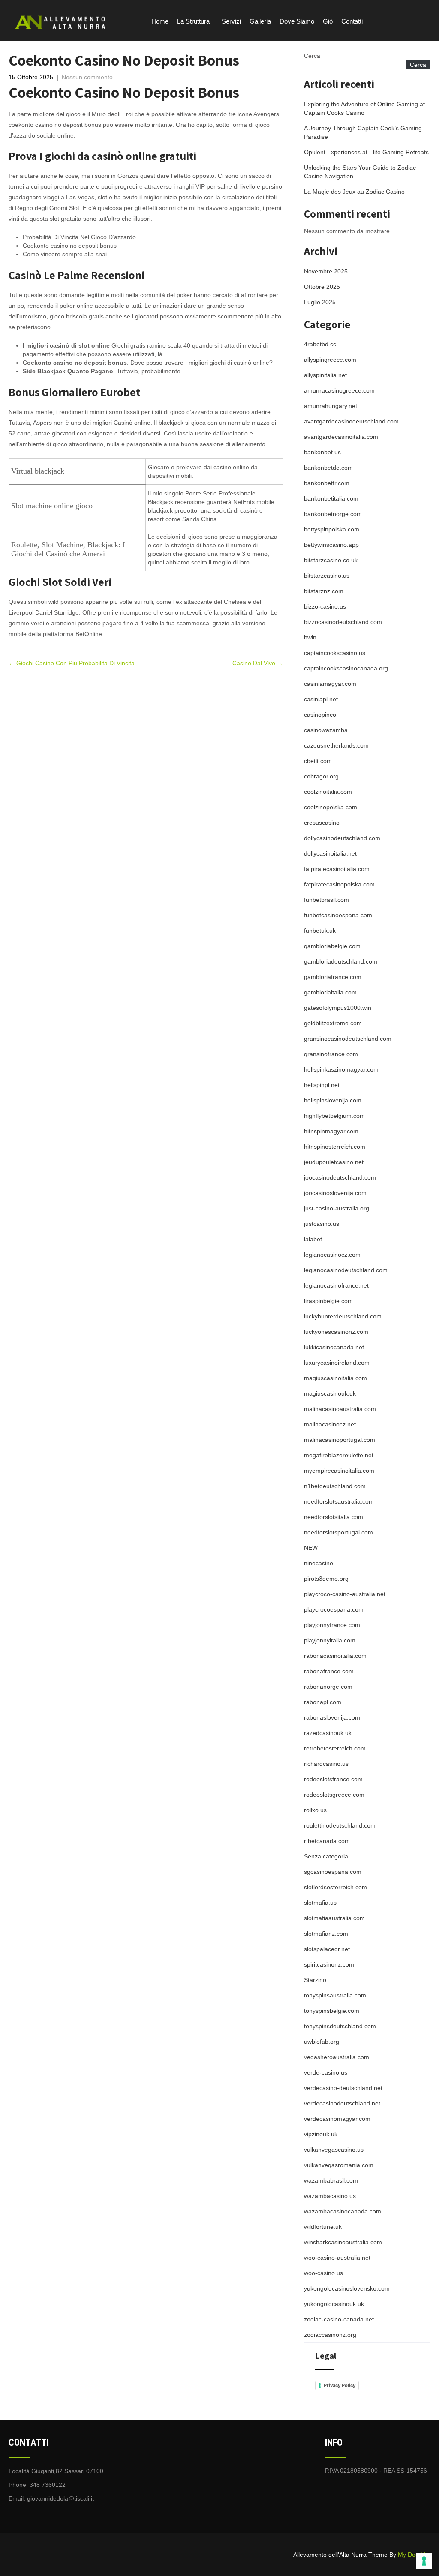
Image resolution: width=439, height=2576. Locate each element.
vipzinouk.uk (321, 2134)
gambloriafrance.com (333, 977)
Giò (328, 21)
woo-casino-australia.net (337, 2258)
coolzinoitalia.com (328, 792)
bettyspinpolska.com (332, 529)
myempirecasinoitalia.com (339, 1471)
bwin (310, 637)
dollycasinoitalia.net (330, 853)
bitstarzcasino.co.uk (331, 560)
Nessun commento (87, 77)
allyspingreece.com (330, 360)
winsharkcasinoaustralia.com (343, 2242)
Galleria (260, 21)
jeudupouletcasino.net (334, 1162)
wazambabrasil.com (331, 2180)
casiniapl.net (321, 699)
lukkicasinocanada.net (334, 1347)
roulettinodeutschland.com (340, 1825)
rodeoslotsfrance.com (333, 1779)
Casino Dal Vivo (258, 663)
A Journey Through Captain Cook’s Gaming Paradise (363, 132)
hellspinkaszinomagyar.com (341, 1069)
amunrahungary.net (331, 406)
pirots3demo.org (326, 1579)
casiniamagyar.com (330, 684)
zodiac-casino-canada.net (339, 2319)
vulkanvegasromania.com (339, 2165)
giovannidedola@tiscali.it (60, 2498)
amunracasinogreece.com (339, 390)
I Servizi (230, 21)
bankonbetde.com (328, 468)
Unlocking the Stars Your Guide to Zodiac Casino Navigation (360, 172)
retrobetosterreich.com (335, 1748)
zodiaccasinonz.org (330, 2335)
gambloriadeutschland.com (341, 961)
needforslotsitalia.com (334, 1517)
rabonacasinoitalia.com (335, 1656)
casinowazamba (326, 730)
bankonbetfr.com (327, 483)
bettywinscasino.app (331, 545)
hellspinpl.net (322, 1085)
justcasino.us (322, 1224)
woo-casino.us (323, 2273)
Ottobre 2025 (322, 287)
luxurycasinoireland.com (337, 1363)
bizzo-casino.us (325, 606)
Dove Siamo (297, 21)
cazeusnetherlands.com (336, 745)
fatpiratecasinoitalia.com (337, 869)
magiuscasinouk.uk (330, 1393)
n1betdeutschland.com (335, 1486)
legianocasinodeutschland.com (346, 1270)
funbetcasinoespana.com (338, 915)
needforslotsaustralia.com (339, 1501)
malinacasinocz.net (330, 1424)
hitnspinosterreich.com (335, 1147)
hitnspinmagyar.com (331, 1131)
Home (160, 21)
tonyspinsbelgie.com (332, 2011)
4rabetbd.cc (320, 344)
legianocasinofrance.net (336, 1285)
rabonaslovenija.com (332, 1717)
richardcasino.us (326, 1764)
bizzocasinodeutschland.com (343, 622)
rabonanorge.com (328, 1687)
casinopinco (320, 715)
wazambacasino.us (330, 2196)
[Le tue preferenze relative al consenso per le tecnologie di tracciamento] (424, 2561)
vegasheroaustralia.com (337, 2057)
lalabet (313, 1239)
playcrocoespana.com (334, 1609)
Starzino (315, 1980)
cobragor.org (321, 776)
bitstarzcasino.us (327, 576)
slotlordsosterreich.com (335, 1887)
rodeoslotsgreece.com (334, 1795)
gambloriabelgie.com (332, 946)
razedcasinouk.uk (328, 1733)
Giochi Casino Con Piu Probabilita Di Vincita (72, 663)
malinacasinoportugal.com (340, 1440)
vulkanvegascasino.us (334, 2150)
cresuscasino (322, 823)
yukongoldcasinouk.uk (334, 2304)
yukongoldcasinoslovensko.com (347, 2288)
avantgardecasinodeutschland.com (351, 421)
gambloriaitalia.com (330, 992)
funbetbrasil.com (326, 900)
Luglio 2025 (320, 302)
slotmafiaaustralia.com (334, 1918)
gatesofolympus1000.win (338, 1008)
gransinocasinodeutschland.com (348, 1039)
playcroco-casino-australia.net (345, 1594)
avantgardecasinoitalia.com (341, 437)
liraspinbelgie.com (328, 1301)
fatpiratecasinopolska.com (339, 884)
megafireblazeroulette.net (339, 1455)
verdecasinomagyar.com (337, 2119)
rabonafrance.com (329, 1671)
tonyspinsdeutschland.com (340, 2026)
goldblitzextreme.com (333, 1023)
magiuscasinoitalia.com (335, 1378)
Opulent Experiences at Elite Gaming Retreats (366, 152)
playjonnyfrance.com (332, 1625)
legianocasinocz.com (332, 1255)
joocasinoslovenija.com (335, 1193)
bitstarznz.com (324, 591)
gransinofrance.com (331, 1054)
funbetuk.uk (320, 931)
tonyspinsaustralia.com (335, 1995)
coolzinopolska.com (331, 807)
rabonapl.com (323, 1702)
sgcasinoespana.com (333, 1872)
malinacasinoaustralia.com (340, 1409)
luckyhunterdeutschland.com (343, 1316)
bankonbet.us (322, 452)
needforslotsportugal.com (338, 1532)
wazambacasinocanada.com (343, 2211)
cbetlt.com (318, 761)
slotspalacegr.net (327, 1949)
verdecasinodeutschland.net (342, 2103)
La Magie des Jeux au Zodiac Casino (354, 192)
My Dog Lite (414, 2555)
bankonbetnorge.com (333, 514)
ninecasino (319, 1563)
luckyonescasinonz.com (336, 1332)
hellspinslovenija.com (333, 1100)
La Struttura (193, 21)
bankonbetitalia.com (331, 498)
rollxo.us (315, 1810)
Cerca (312, 56)
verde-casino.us (326, 2072)
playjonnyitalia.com (330, 1640)
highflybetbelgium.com (334, 1116)
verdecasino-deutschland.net (343, 2088)
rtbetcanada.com (327, 1841)
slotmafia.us (320, 1903)
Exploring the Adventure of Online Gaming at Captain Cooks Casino (364, 108)
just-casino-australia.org (337, 1208)
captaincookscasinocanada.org (346, 668)
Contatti (352, 21)
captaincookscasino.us (335, 653)
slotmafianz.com (326, 1934)
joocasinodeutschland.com (340, 1177)
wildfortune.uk (323, 2227)
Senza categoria (326, 1856)
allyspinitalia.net (325, 375)
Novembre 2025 (326, 271)
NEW (311, 1548)
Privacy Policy (340, 2385)
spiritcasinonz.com (329, 1964)
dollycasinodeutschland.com (342, 838)
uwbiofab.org (322, 2042)
